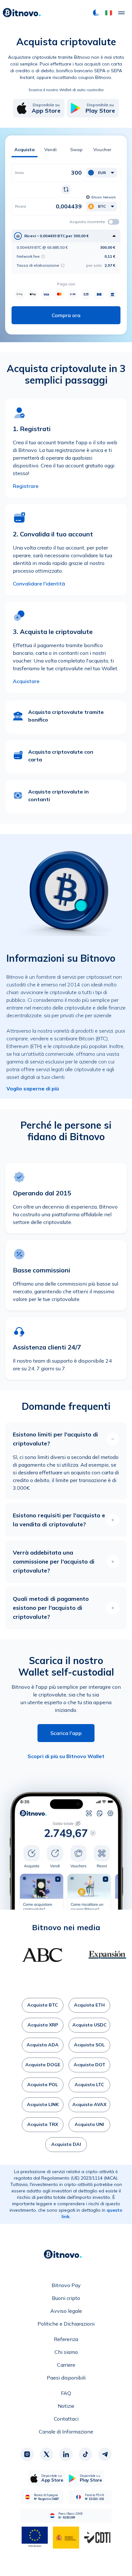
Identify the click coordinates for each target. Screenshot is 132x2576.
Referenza (66, 2339)
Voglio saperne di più (33, 1089)
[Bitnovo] (22, 13)
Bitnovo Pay (66, 2285)
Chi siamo (66, 2352)
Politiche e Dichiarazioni (66, 2324)
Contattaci (66, 2419)
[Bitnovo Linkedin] (66, 2454)
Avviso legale (66, 2311)
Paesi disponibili (66, 2378)
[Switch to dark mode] (96, 13)
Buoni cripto (66, 2298)
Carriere (66, 2365)
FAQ (66, 2393)
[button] (109, 13)
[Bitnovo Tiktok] (86, 2454)
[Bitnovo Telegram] (105, 2454)
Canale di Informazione (66, 2432)
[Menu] (121, 13)
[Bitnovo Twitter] (46, 2454)
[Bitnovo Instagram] (27, 2454)
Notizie (66, 2406)
